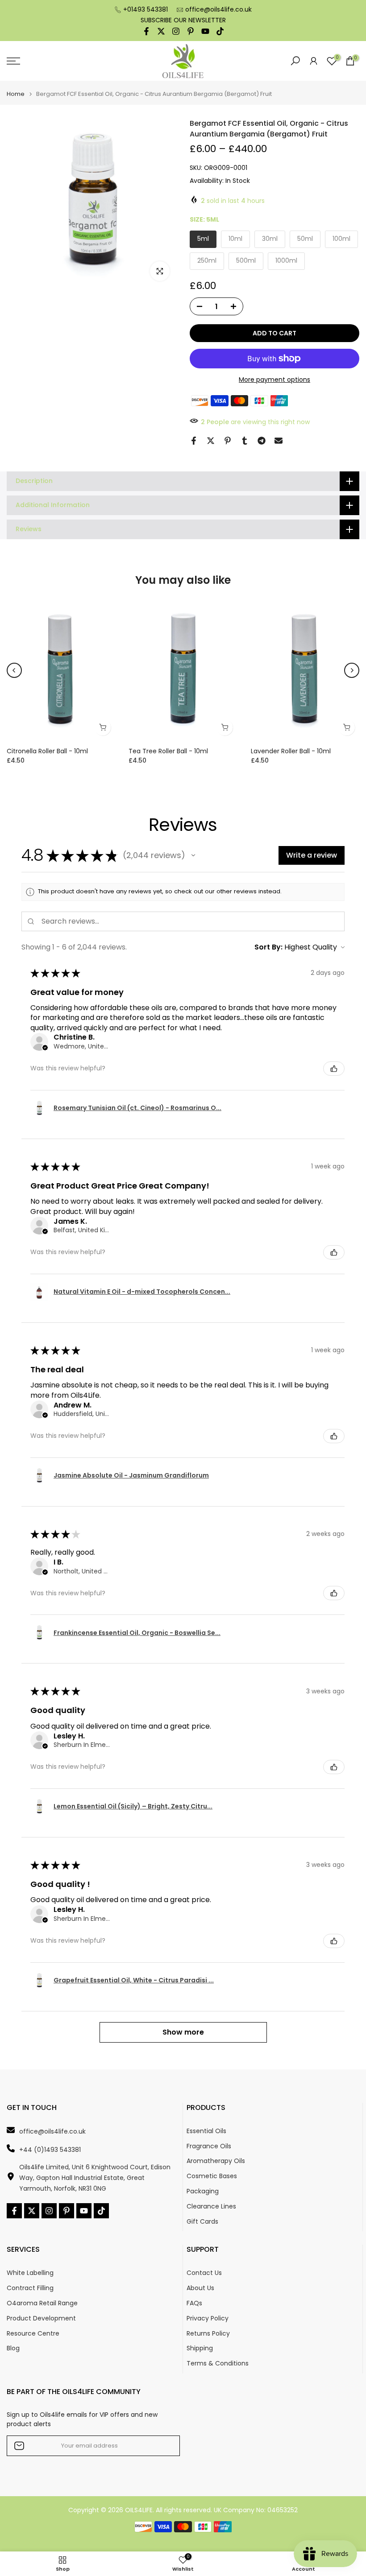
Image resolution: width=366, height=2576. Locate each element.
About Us (200, 2288)
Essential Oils (206, 2131)
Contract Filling (30, 2288)
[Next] (352, 670)
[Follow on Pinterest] (191, 31)
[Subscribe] (164, 2446)
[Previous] (14, 670)
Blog (13, 2348)
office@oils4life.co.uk (218, 9)
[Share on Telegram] (262, 441)
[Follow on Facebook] (146, 31)
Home (16, 94)
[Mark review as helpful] (334, 1069)
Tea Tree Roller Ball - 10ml (168, 751)
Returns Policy (208, 2334)
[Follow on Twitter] (161, 31)
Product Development (41, 2318)
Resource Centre (33, 2334)
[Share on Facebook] (194, 441)
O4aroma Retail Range (42, 2303)
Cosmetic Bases (212, 2176)
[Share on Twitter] (211, 441)
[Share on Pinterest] (228, 441)
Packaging (203, 2191)
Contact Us (204, 2273)
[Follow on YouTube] (205, 31)
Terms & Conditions (218, 2363)
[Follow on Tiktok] (220, 31)
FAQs (194, 2303)
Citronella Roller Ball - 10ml (47, 751)
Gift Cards (202, 2222)
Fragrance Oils (209, 2146)
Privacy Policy (208, 2318)
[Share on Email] (279, 441)
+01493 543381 (146, 9)
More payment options (274, 380)
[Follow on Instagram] (176, 31)
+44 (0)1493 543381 (50, 2150)
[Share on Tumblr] (245, 441)
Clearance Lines (211, 2207)
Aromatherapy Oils (216, 2161)
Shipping (200, 2348)
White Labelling (30, 2273)
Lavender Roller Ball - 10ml (291, 751)
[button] (193, 855)
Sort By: (268, 947)
